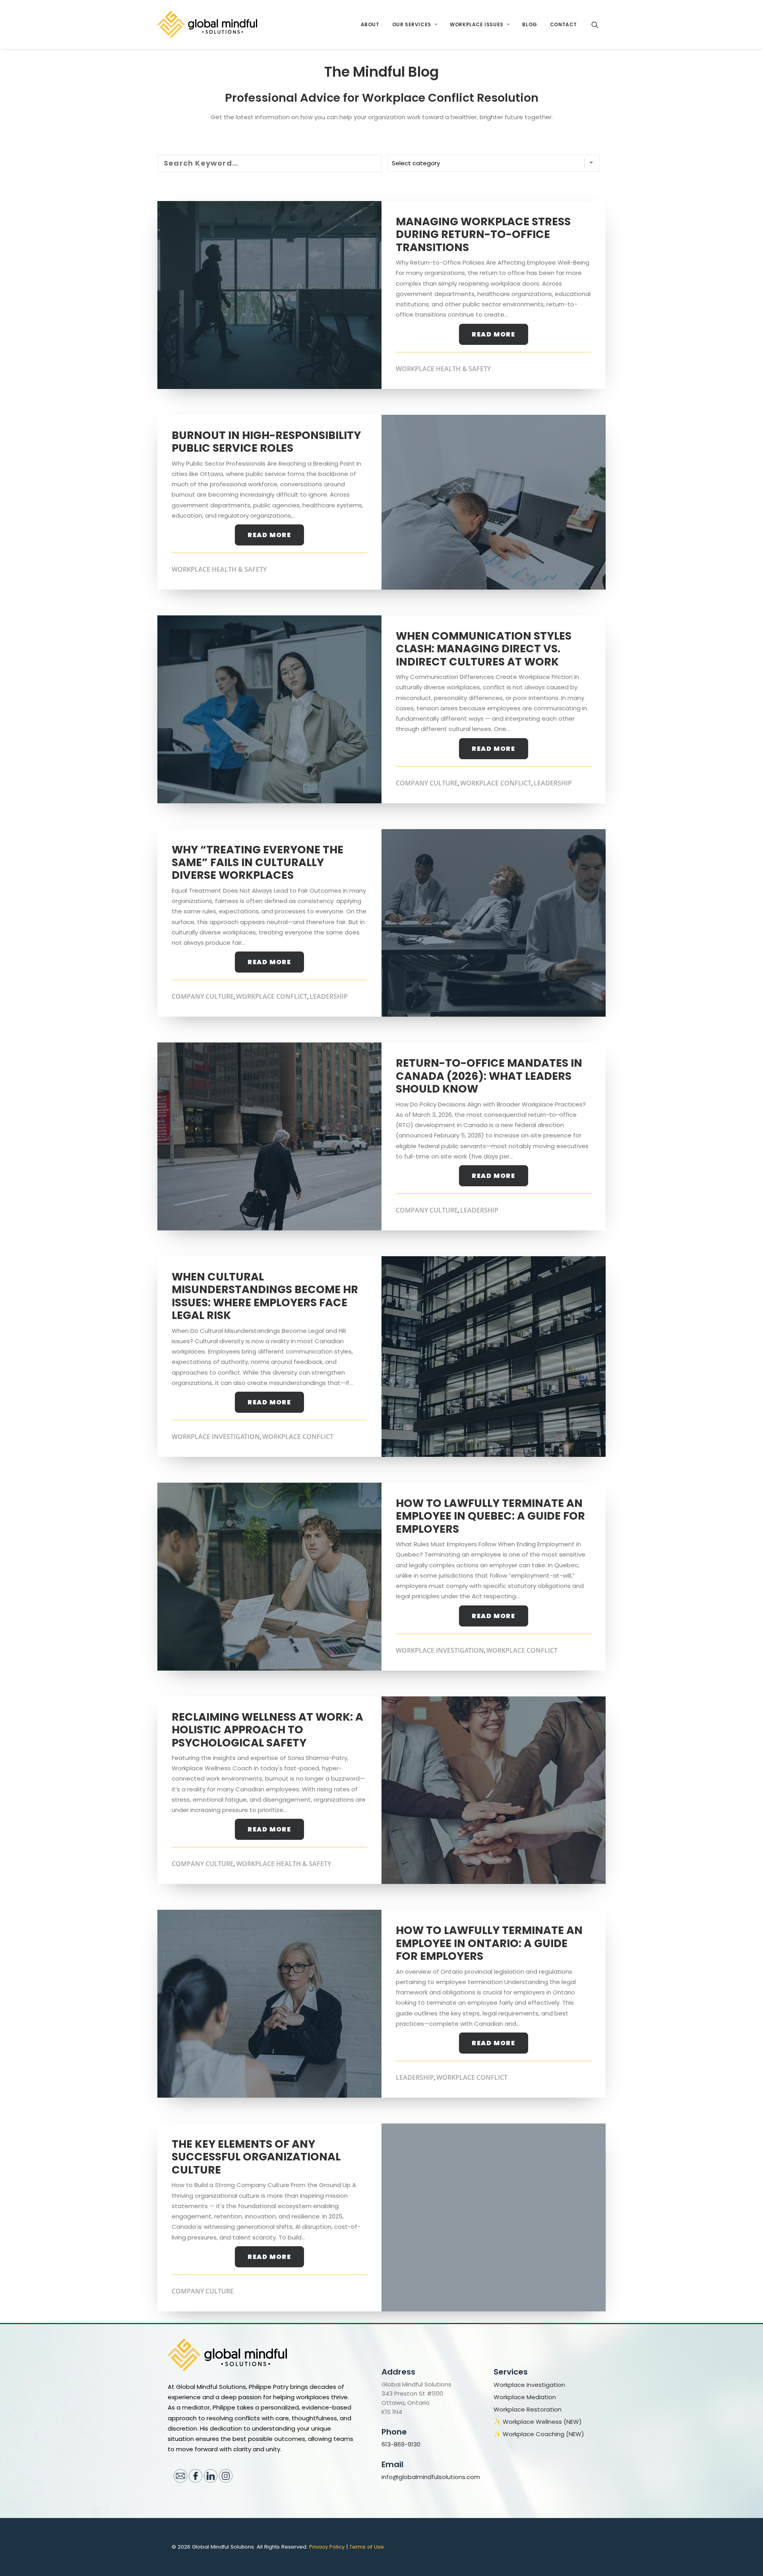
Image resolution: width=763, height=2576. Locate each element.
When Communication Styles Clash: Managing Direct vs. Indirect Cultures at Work (484, 649)
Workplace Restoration (528, 2410)
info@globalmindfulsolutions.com (431, 2477)
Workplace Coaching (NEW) (543, 2434)
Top (744, 2557)
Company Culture (427, 783)
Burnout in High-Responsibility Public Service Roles (266, 442)
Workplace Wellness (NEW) (542, 2422)
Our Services (412, 24)
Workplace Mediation (525, 2397)
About (370, 24)
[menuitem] (370, 24)
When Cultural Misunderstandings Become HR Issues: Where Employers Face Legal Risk (265, 1296)
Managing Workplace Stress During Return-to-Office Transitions (483, 234)
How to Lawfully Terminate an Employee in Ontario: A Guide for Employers (489, 1943)
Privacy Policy (327, 2547)
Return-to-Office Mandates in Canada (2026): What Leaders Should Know (489, 1076)
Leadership (553, 783)
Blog (530, 24)
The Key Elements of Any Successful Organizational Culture (256, 2157)
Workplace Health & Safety (443, 369)
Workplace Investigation (216, 1437)
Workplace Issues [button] (477, 24)
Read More (493, 334)
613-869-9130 (401, 2444)
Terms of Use (367, 2547)
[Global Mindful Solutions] (207, 24)
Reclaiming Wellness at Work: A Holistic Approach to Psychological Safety (267, 1730)
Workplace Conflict (496, 783)
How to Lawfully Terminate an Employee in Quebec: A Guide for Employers (490, 1516)
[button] (598, 24)
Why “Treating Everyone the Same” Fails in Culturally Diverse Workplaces (258, 863)
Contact (564, 24)
